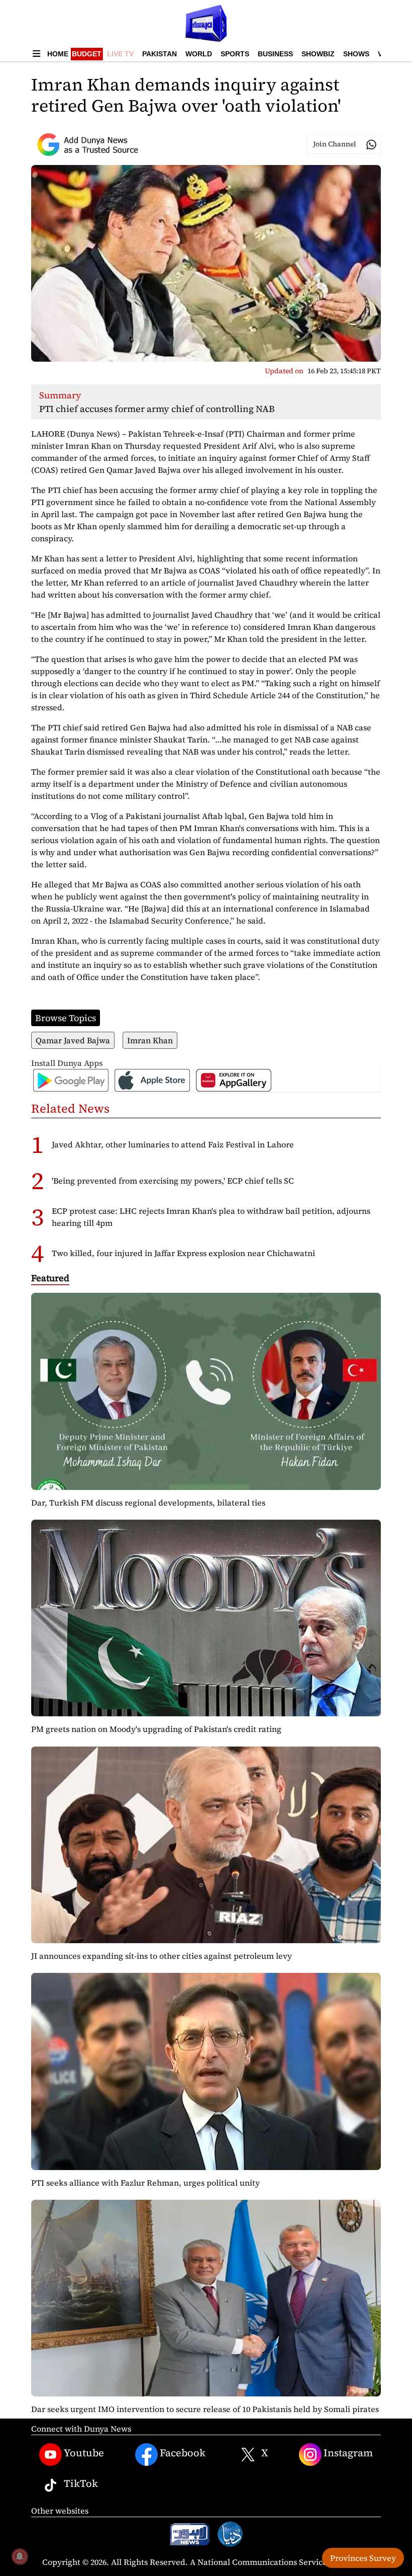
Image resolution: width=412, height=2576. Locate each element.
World (199, 54)
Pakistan (160, 54)
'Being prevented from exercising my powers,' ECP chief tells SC (173, 1181)
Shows (356, 54)
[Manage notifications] (20, 2556)
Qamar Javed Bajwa (73, 1040)
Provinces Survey (363, 2558)
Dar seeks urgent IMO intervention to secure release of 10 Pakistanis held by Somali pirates (205, 2409)
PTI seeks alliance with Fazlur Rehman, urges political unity (145, 2183)
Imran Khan (150, 1040)
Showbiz (318, 54)
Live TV (120, 54)
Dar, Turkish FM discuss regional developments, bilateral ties (148, 1503)
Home (58, 54)
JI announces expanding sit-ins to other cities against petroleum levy (162, 1956)
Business (275, 54)
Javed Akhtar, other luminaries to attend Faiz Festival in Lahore (173, 1144)
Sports (235, 54)
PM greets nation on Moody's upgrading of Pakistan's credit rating (156, 1729)
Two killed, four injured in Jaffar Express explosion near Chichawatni (183, 1253)
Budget (87, 54)
